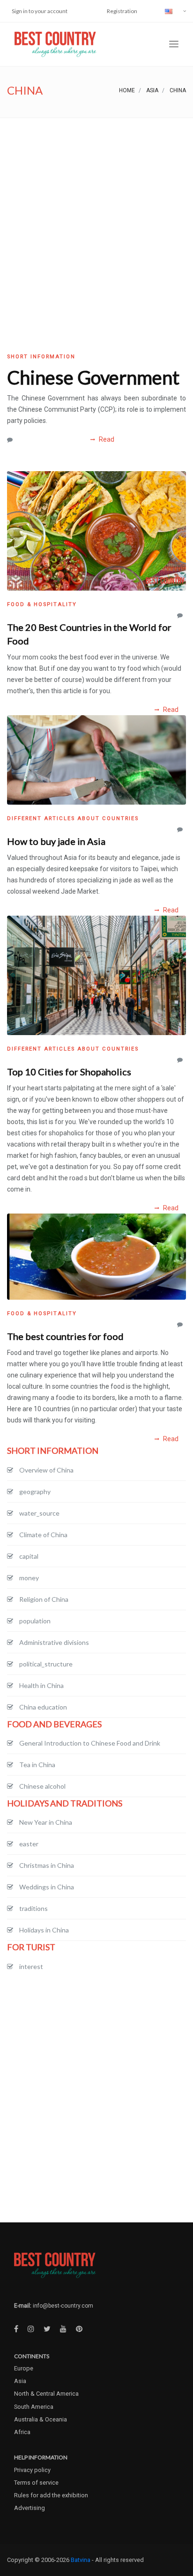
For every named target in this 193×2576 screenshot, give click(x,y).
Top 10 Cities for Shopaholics (69, 1072)
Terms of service (36, 2483)
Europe (24, 2368)
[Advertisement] (96, 219)
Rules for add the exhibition (51, 2495)
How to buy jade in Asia (56, 841)
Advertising (30, 2508)
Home (127, 90)
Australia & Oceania (41, 2419)
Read (106, 439)
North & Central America (46, 2394)
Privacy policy (32, 2470)
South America (34, 2407)
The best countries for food (65, 1336)
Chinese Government (93, 378)
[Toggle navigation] (174, 44)
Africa (22, 2432)
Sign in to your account (40, 11)
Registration (122, 11)
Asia (152, 90)
